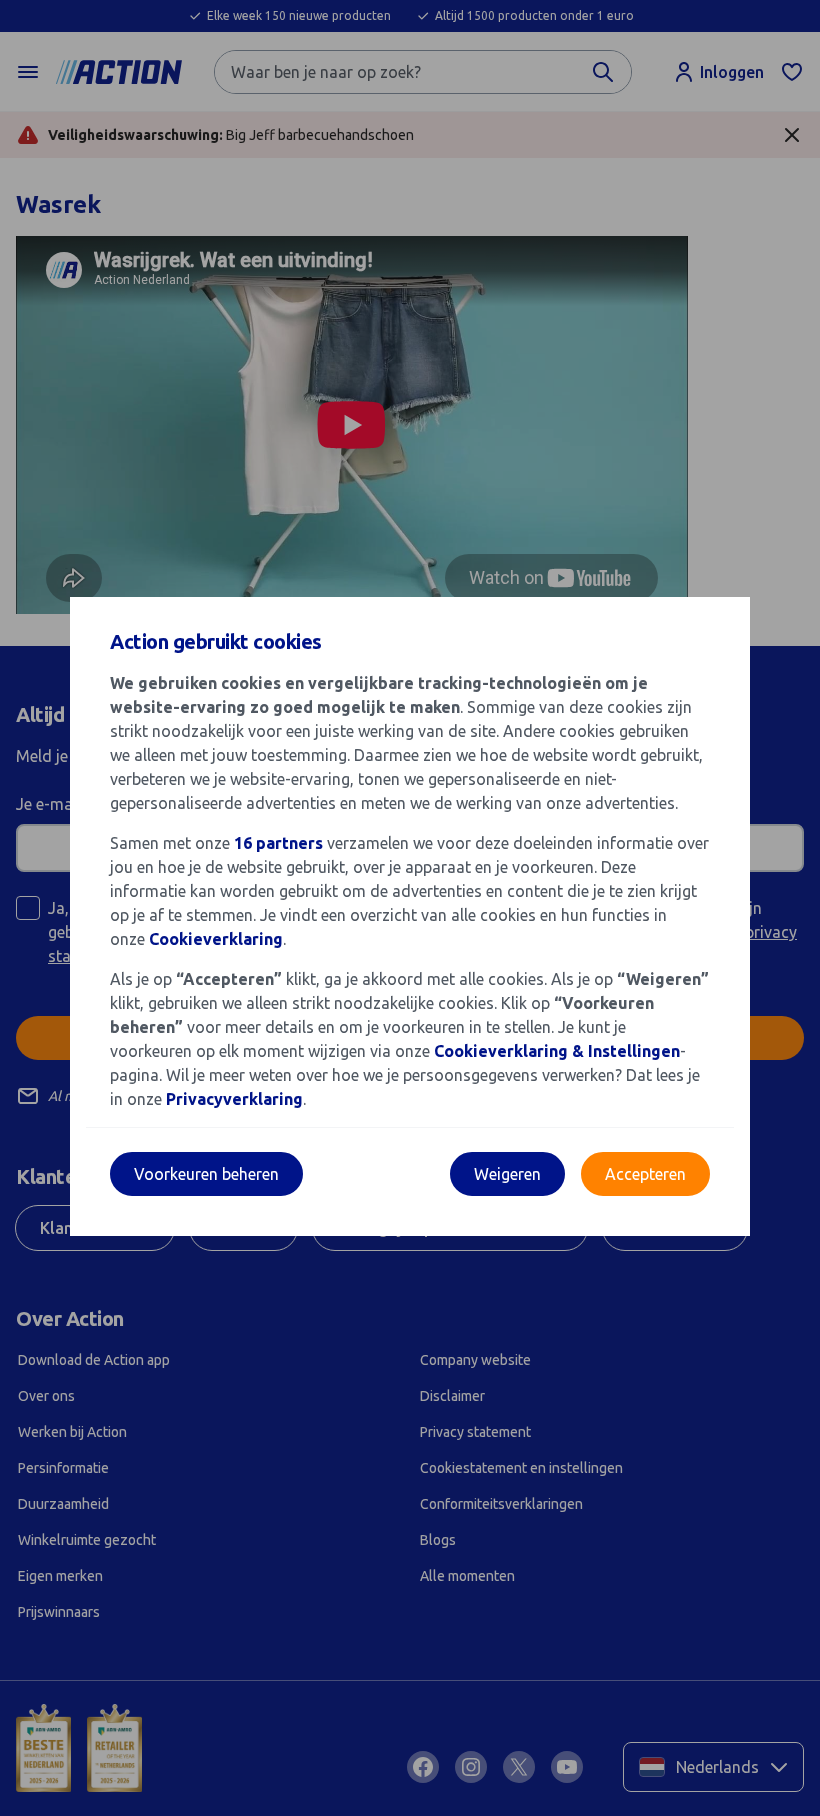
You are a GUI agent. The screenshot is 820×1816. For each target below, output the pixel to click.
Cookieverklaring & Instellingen (557, 1051)
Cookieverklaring (216, 939)
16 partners (278, 843)
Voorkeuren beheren (206, 1174)
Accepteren (645, 1174)
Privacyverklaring (234, 1099)
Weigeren (507, 1174)
